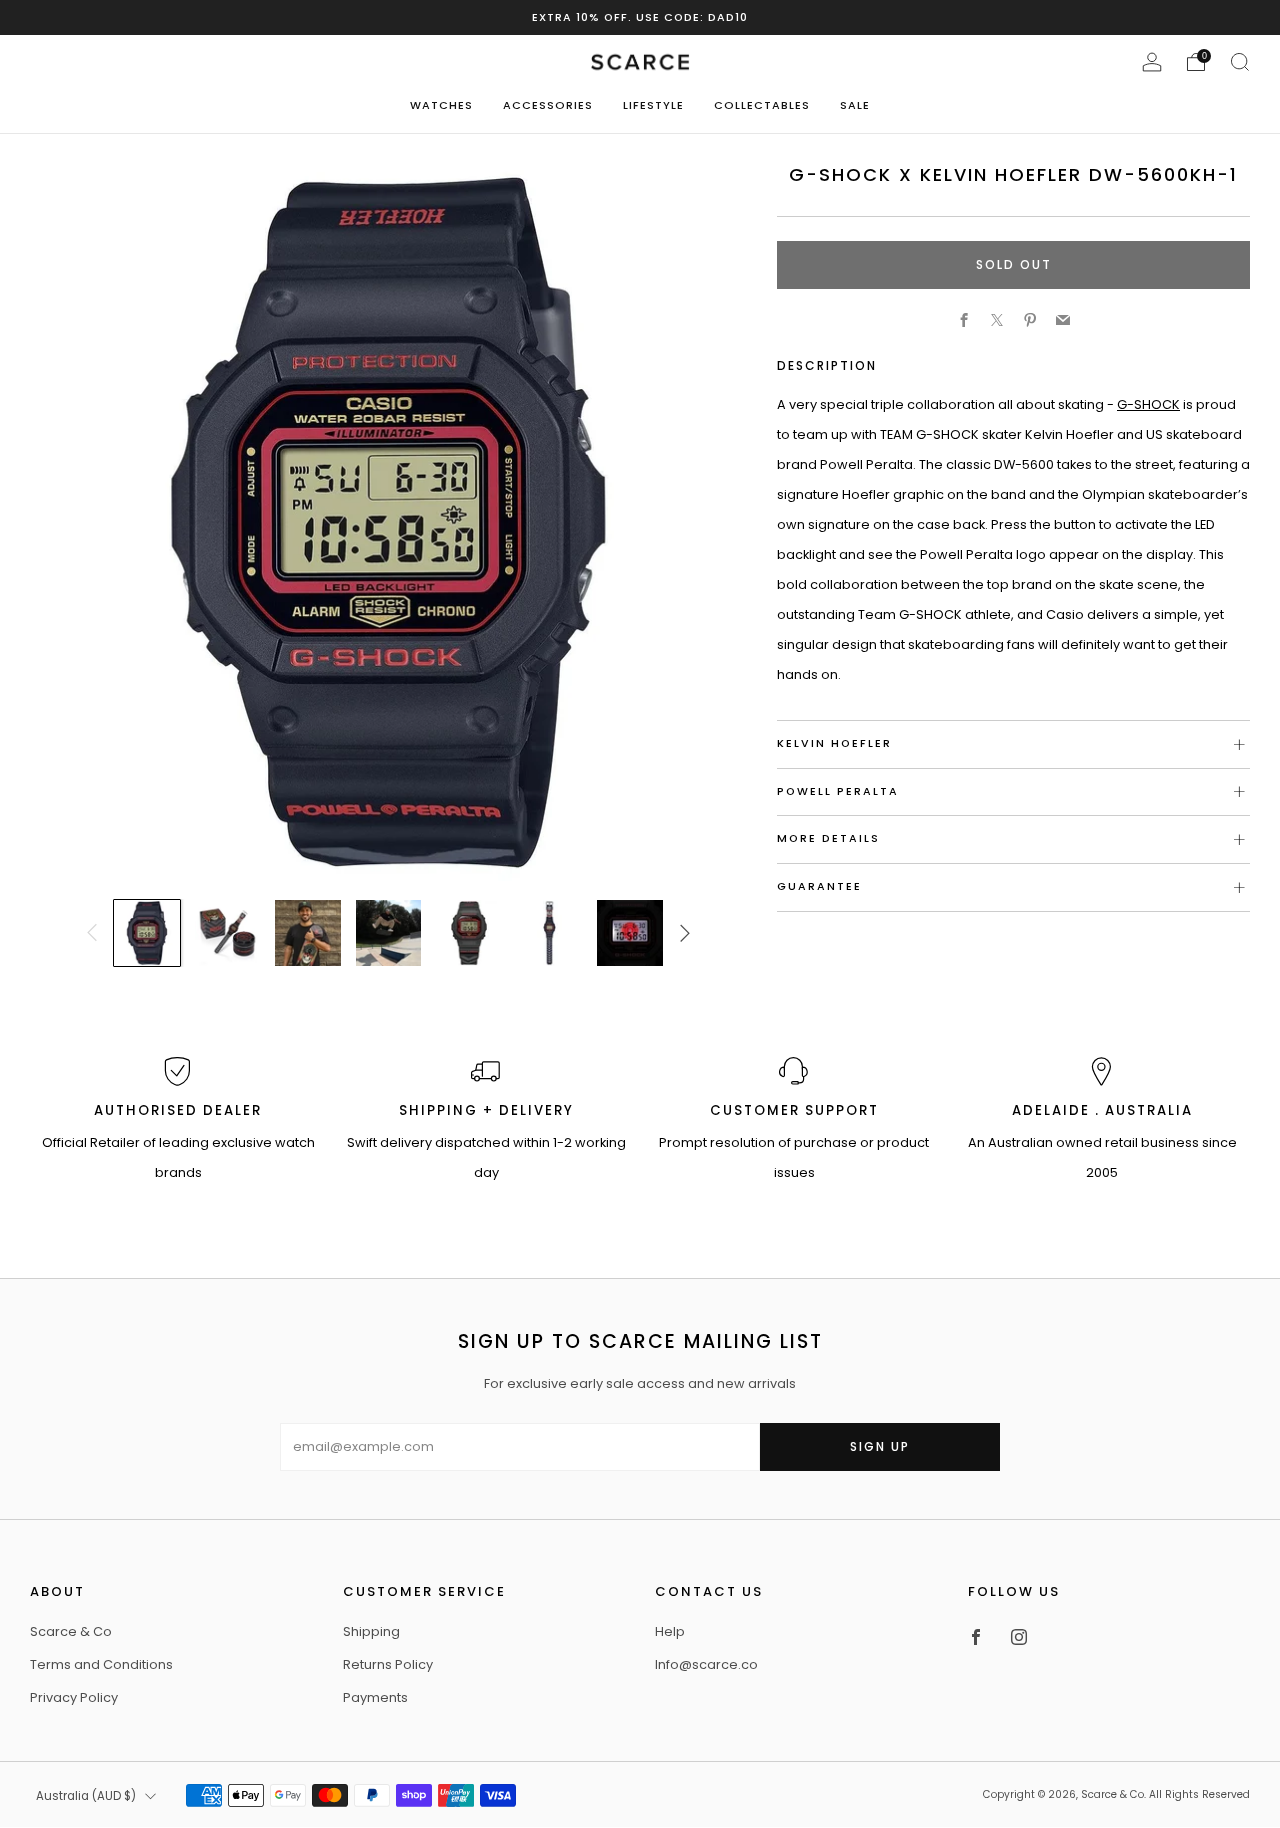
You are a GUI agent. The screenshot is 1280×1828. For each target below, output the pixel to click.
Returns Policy (388, 1664)
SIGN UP (880, 1446)
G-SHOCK (1148, 404)
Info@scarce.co (706, 1664)
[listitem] (640, 17)
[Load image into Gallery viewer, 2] (228, 933)
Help (670, 1631)
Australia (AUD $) (86, 1796)
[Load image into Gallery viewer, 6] (550, 933)
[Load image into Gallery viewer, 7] (630, 933)
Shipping (371, 1631)
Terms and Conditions (101, 1664)
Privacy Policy (74, 1697)
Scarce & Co (71, 1631)
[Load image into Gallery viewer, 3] (308, 933)
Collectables (762, 105)
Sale (855, 105)
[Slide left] (92, 933)
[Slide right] (686, 933)
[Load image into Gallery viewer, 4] (389, 933)
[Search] (1240, 62)
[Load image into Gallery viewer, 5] (469, 933)
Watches (441, 105)
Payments (375, 1697)
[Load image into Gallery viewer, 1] (147, 933)
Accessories (548, 105)
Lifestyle (653, 105)
